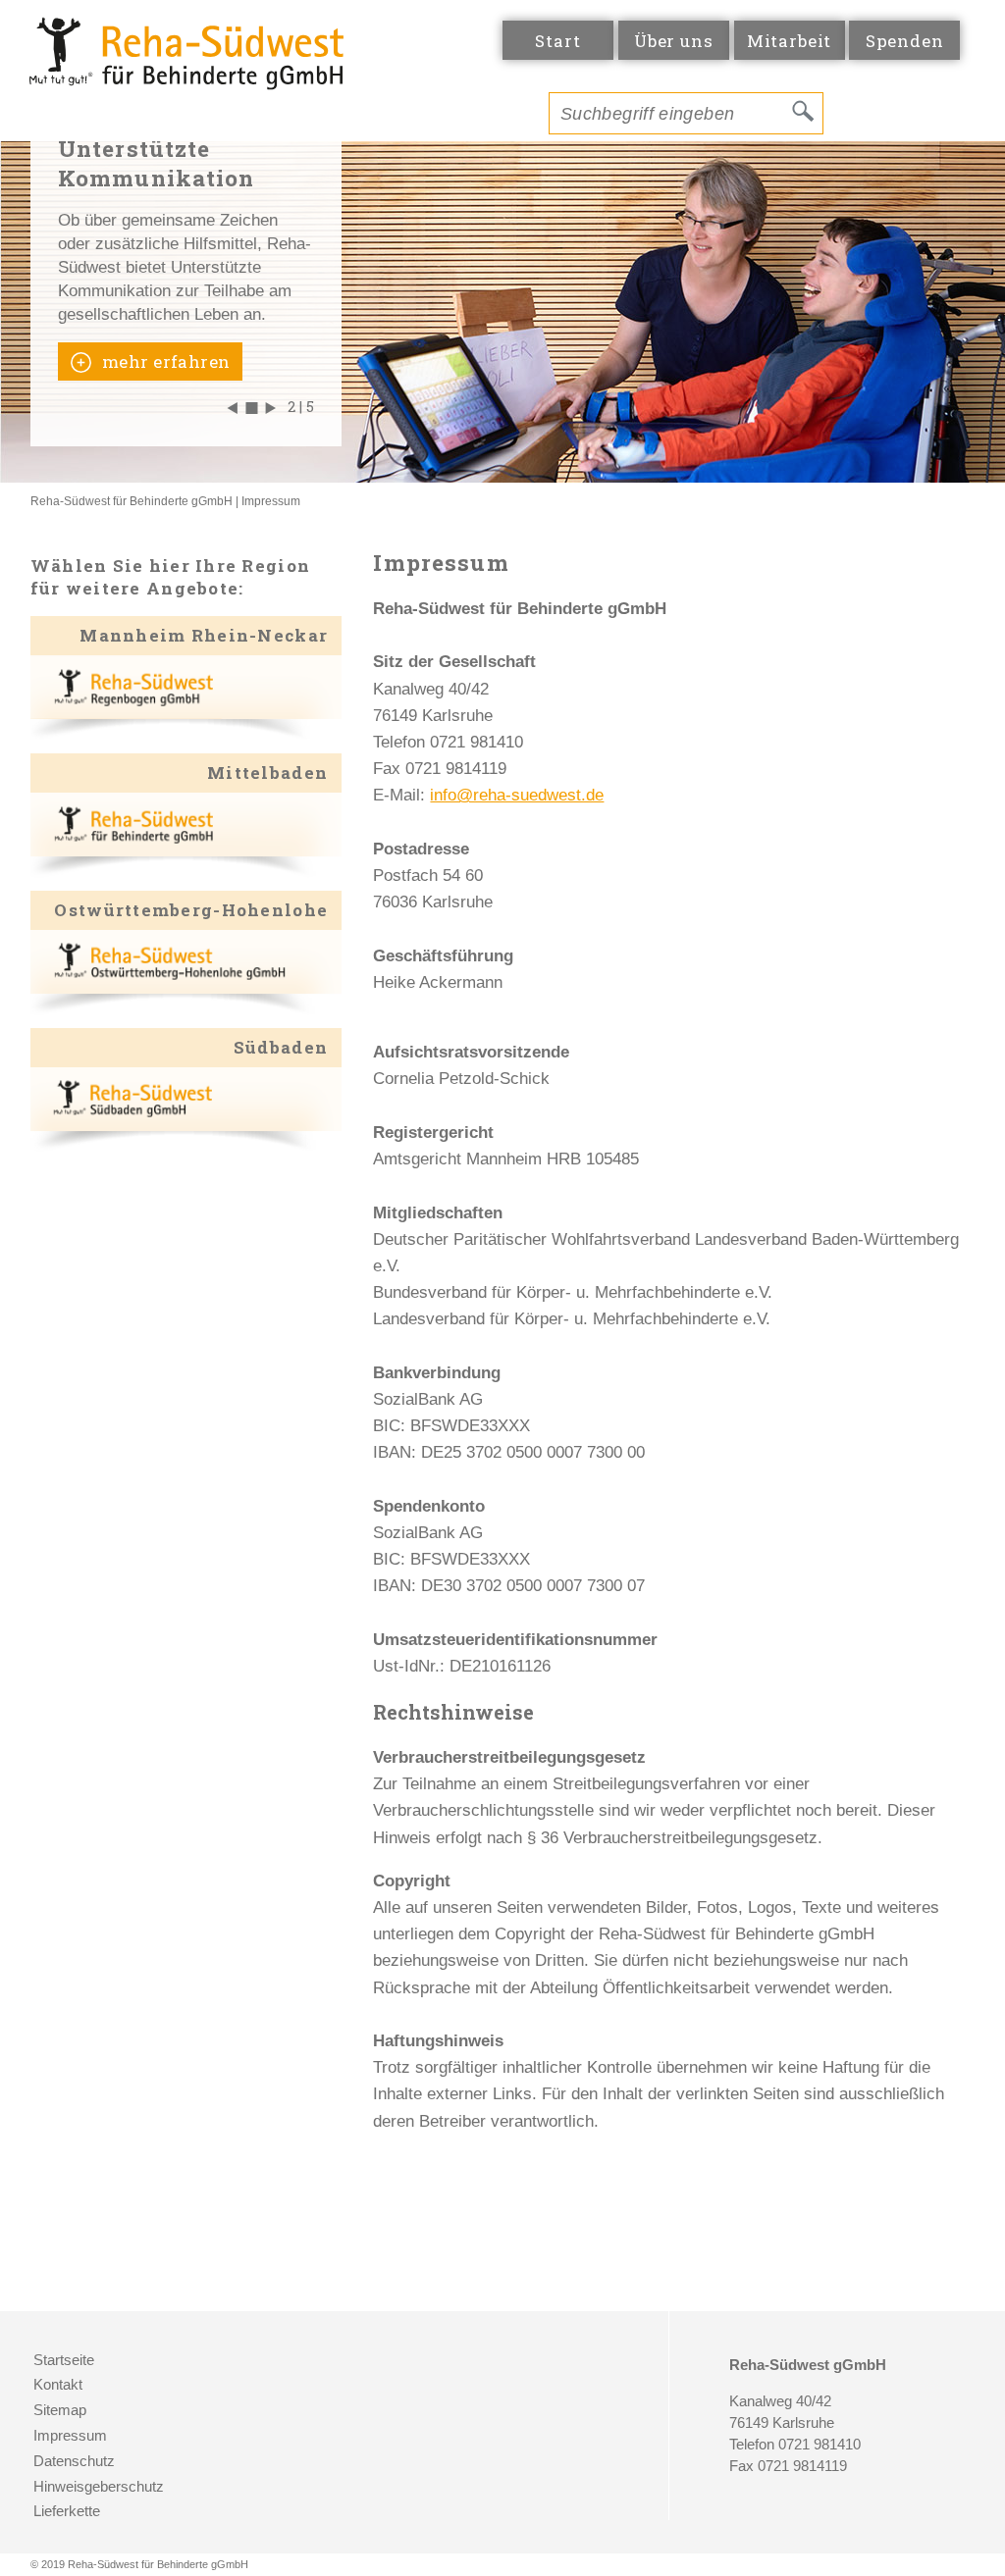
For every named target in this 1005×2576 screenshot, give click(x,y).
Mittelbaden (267, 773)
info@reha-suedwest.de (517, 795)
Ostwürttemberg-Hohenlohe (191, 910)
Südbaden (281, 1047)
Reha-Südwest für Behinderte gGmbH (132, 501)
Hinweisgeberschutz (99, 2487)
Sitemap (60, 2410)
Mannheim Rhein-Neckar (204, 635)
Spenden (905, 41)
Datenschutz (74, 2461)
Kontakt (58, 2385)
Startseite (64, 2360)
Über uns (674, 41)
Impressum (271, 501)
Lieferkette (67, 2511)
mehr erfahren (164, 361)
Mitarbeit (790, 41)
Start (557, 41)
